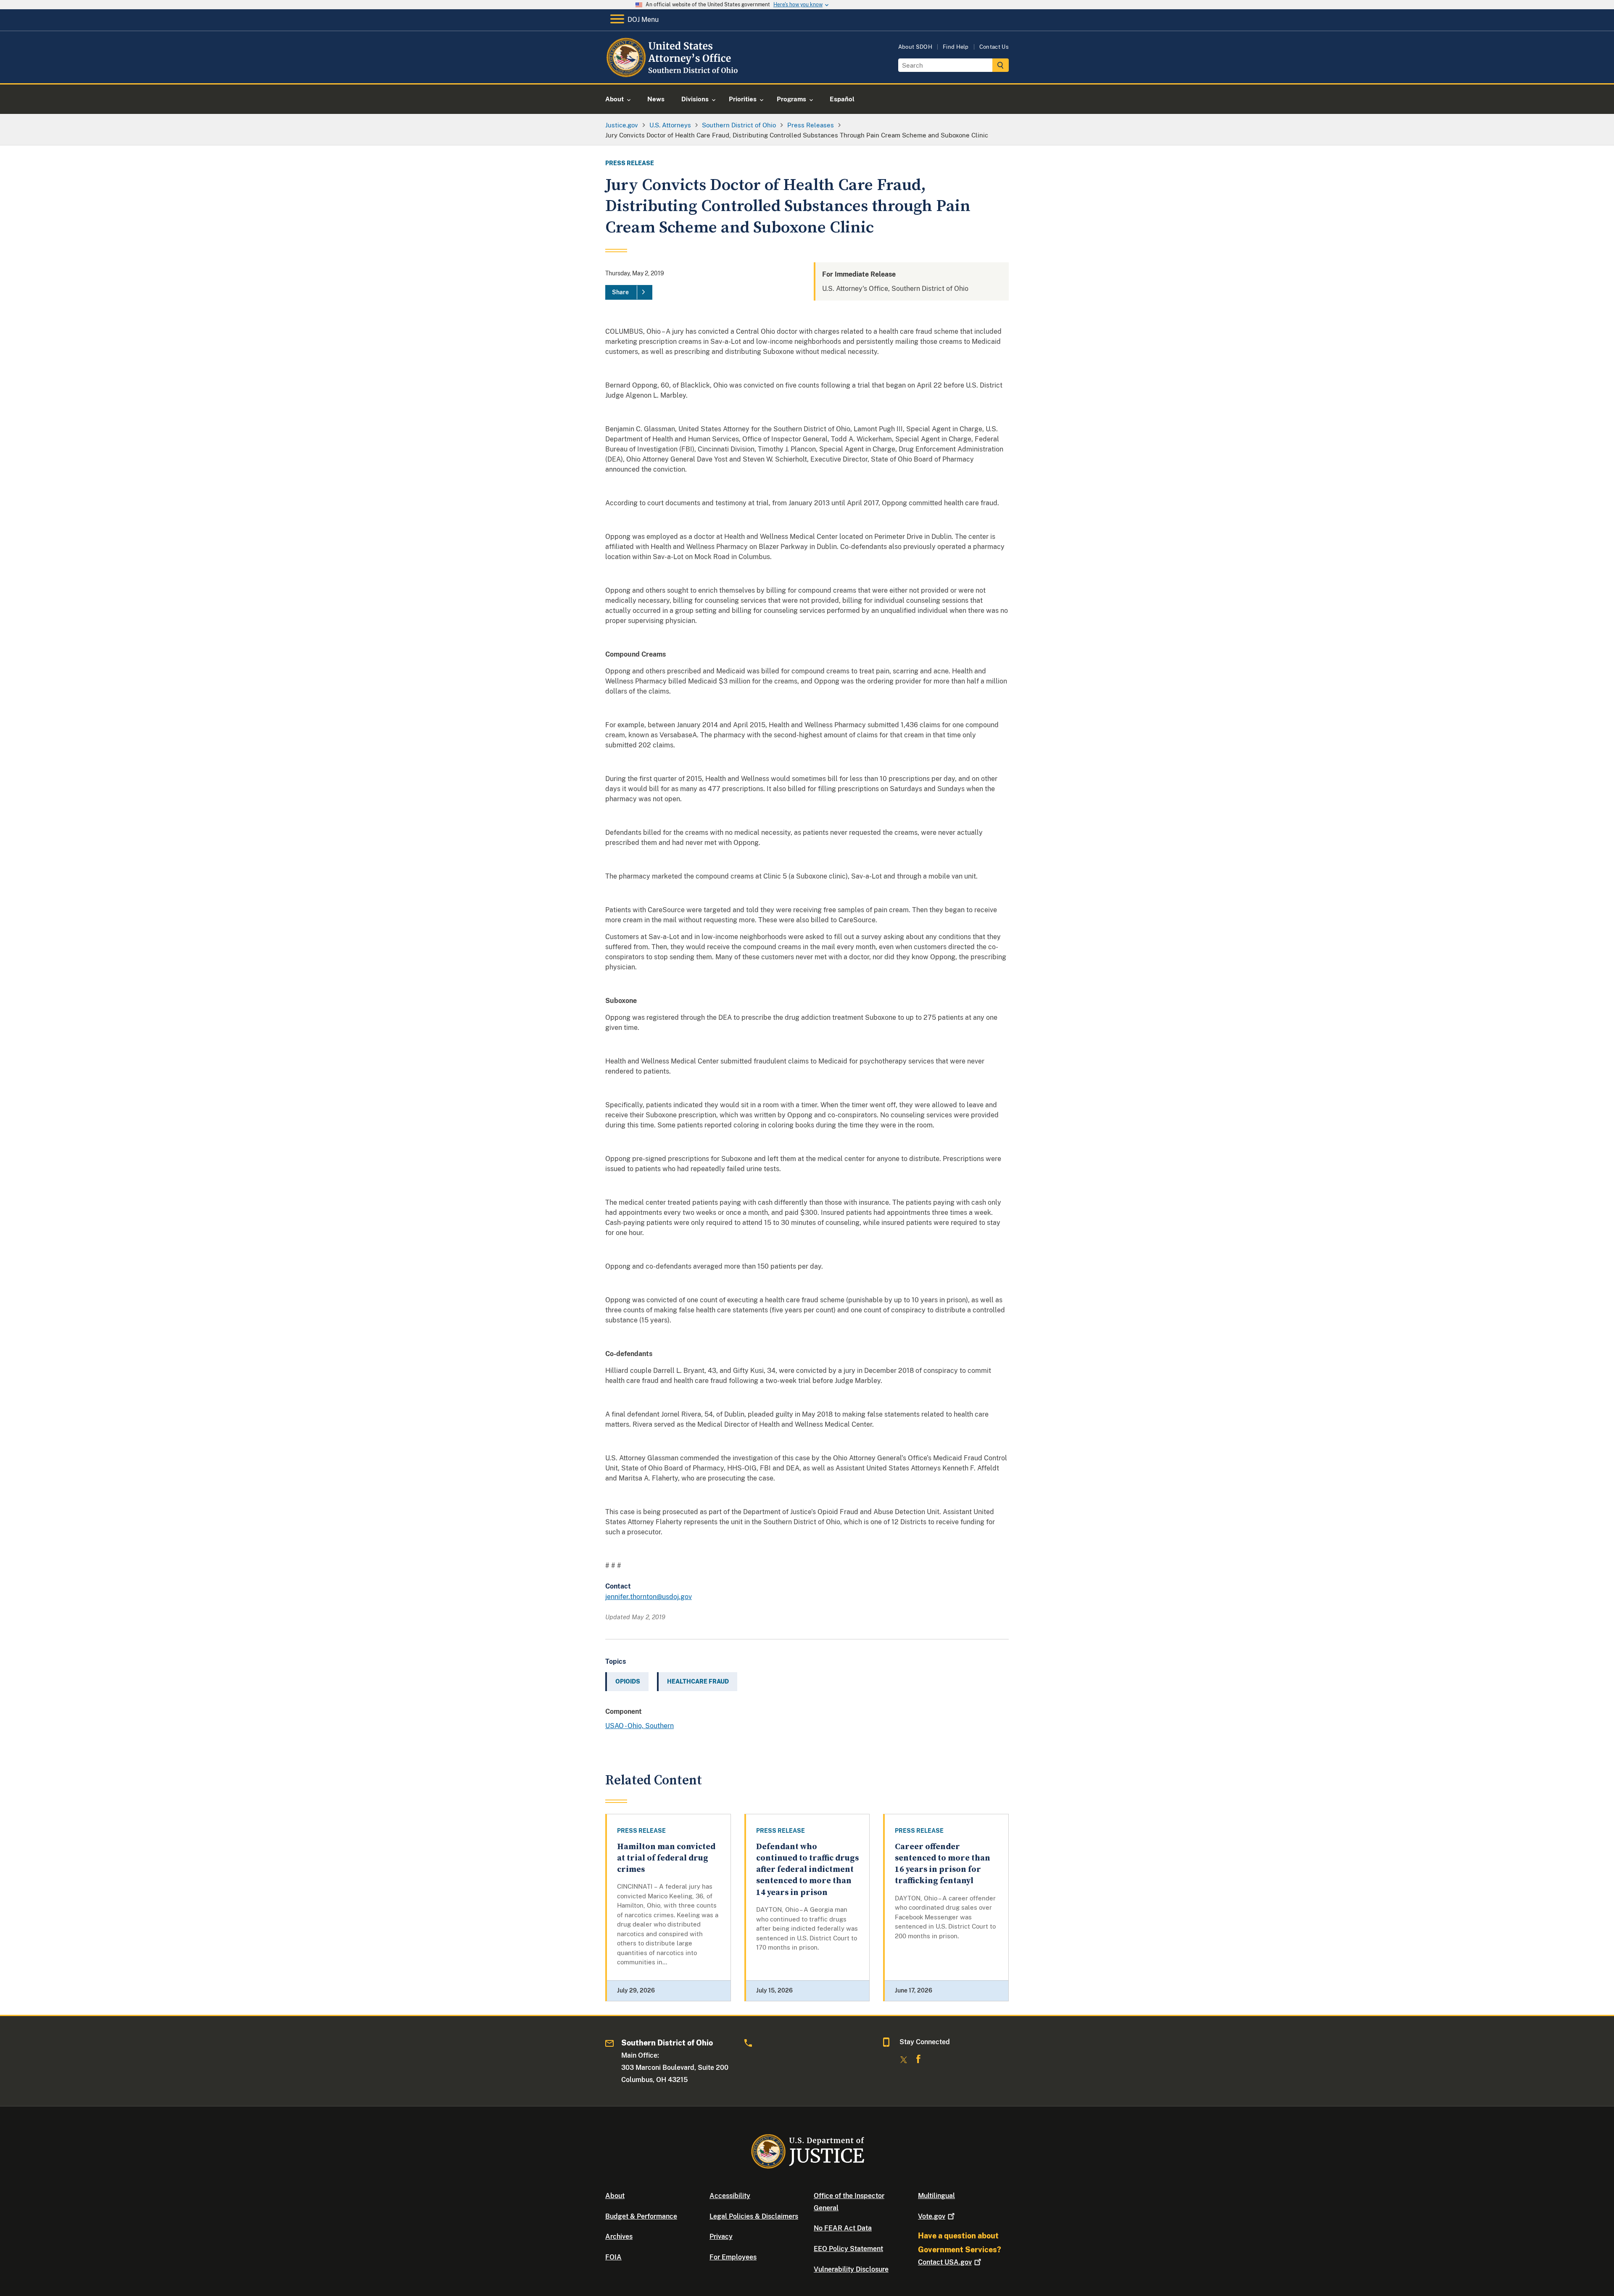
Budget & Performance (641, 2216)
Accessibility (730, 2196)
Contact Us (994, 47)
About (615, 2196)
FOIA (613, 2257)
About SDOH (915, 47)
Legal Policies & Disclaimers (754, 2216)
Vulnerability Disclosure (851, 2269)
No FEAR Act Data (843, 2228)
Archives (619, 2237)
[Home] (674, 73)
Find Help (956, 47)
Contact (945, 2262)
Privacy (721, 2237)
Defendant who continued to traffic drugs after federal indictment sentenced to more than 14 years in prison (807, 1870)
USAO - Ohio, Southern (640, 1726)
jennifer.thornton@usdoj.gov (649, 1597)
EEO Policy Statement (848, 2249)
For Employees (733, 2257)
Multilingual (936, 2196)
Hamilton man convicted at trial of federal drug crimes (666, 1858)
